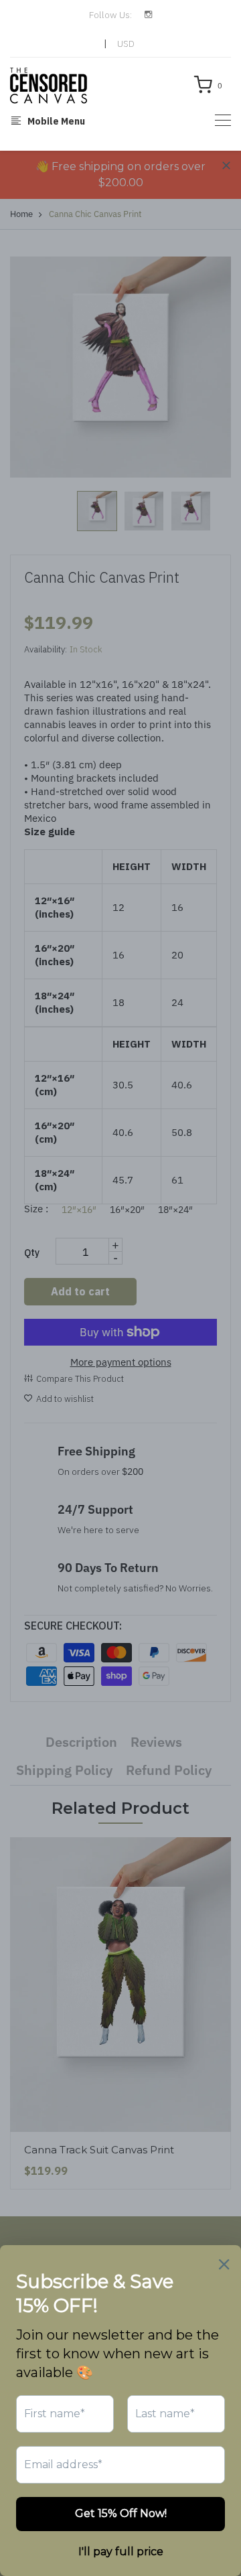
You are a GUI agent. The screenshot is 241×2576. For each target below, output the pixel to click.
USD (126, 44)
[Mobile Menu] (223, 120)
